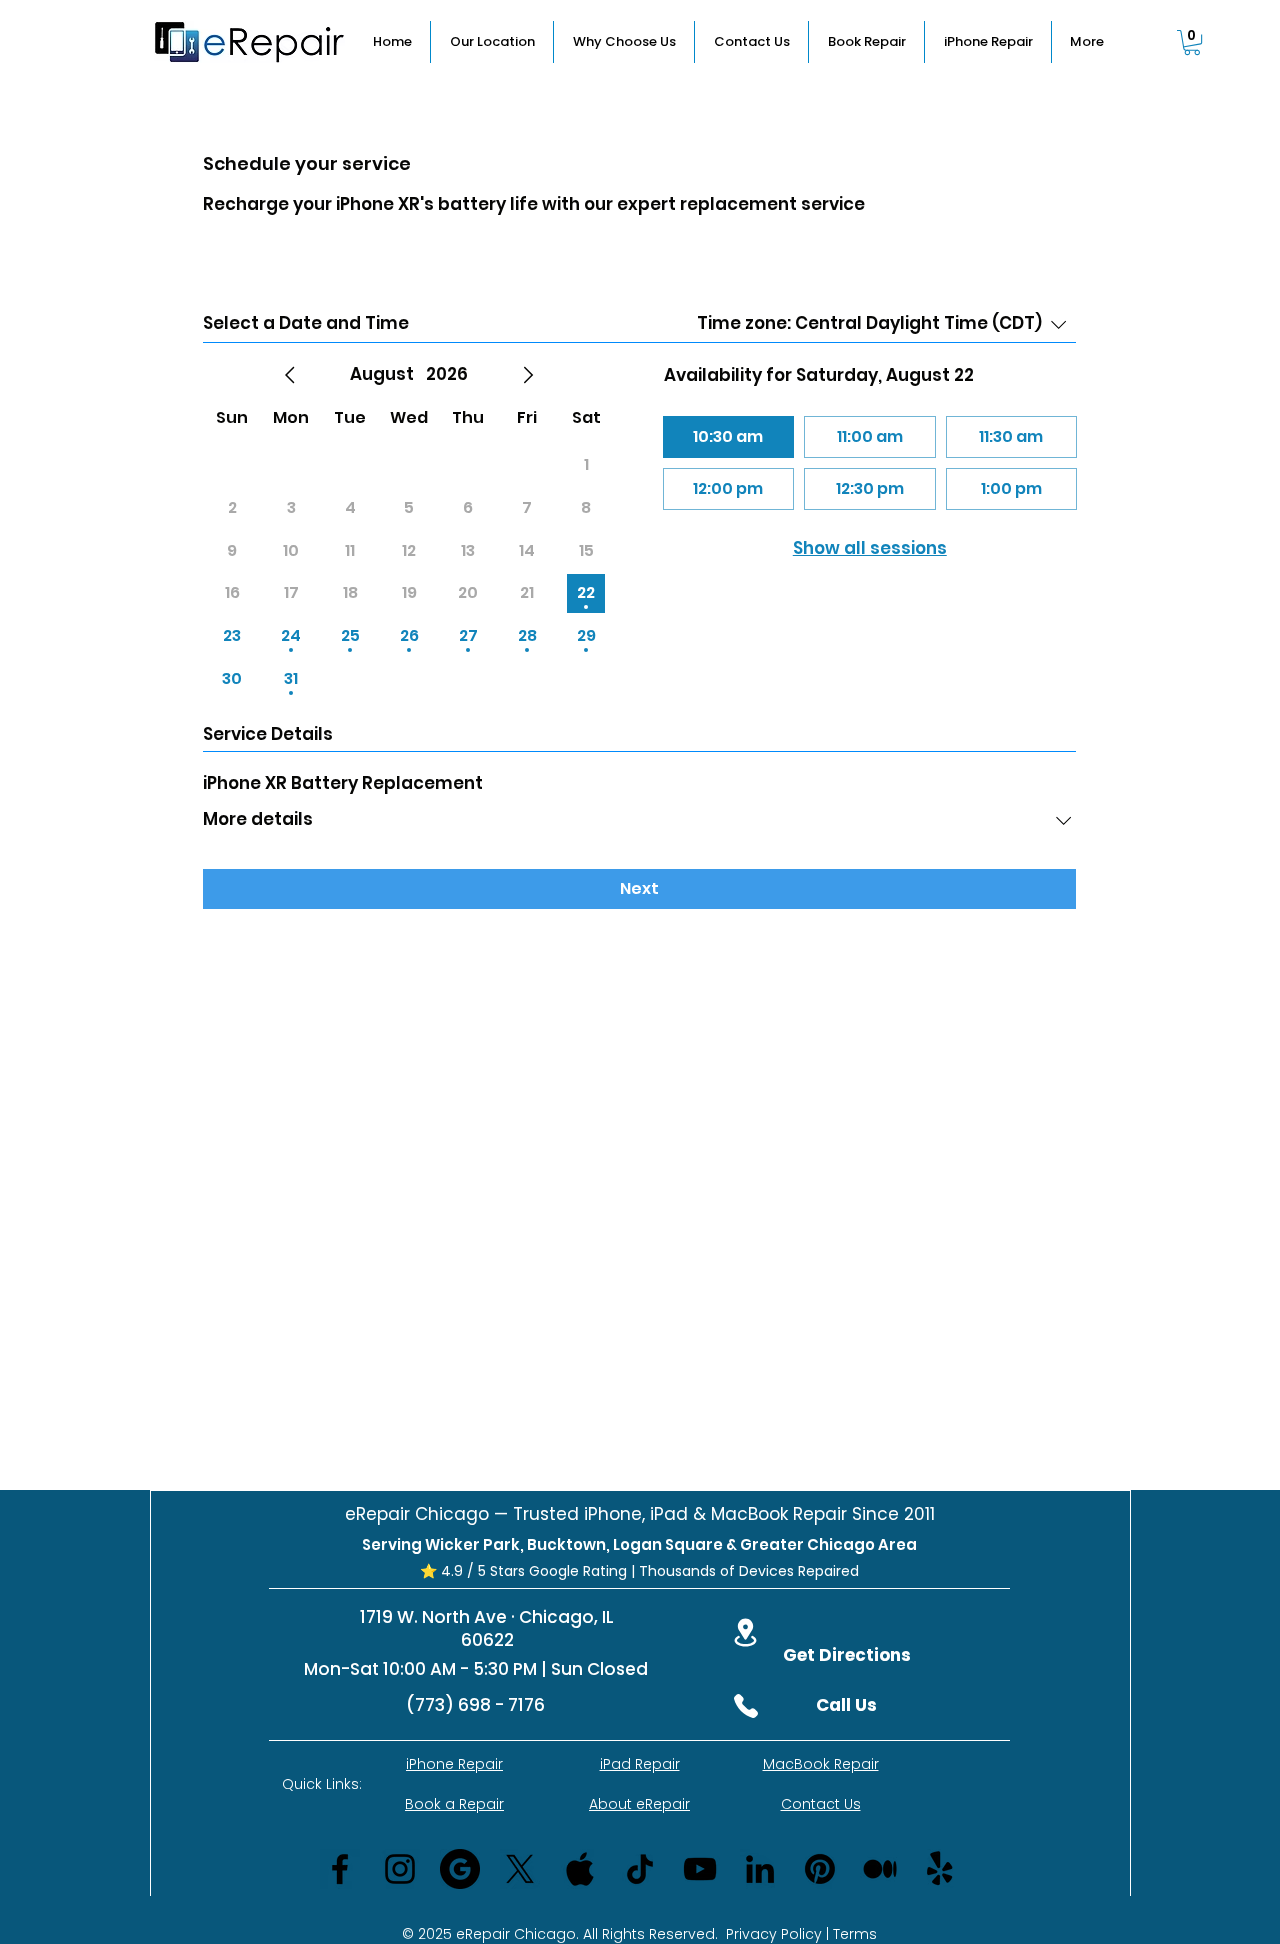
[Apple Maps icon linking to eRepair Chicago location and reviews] (580, 1869)
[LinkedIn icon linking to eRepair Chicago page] (760, 1869)
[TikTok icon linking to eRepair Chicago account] (640, 1869)
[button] (1192, 42)
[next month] (528, 375)
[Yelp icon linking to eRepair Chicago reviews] (940, 1869)
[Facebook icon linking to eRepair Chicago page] (340, 1869)
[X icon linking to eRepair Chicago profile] (520, 1869)
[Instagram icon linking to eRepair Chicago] (400, 1869)
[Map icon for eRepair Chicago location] (745, 1632)
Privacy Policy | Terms (801, 1934)
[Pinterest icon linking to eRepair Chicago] (820, 1869)
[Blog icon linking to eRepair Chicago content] (880, 1869)
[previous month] (290, 375)
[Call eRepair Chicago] (746, 1706)
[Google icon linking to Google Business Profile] (460, 1869)
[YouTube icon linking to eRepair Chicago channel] (700, 1869)
